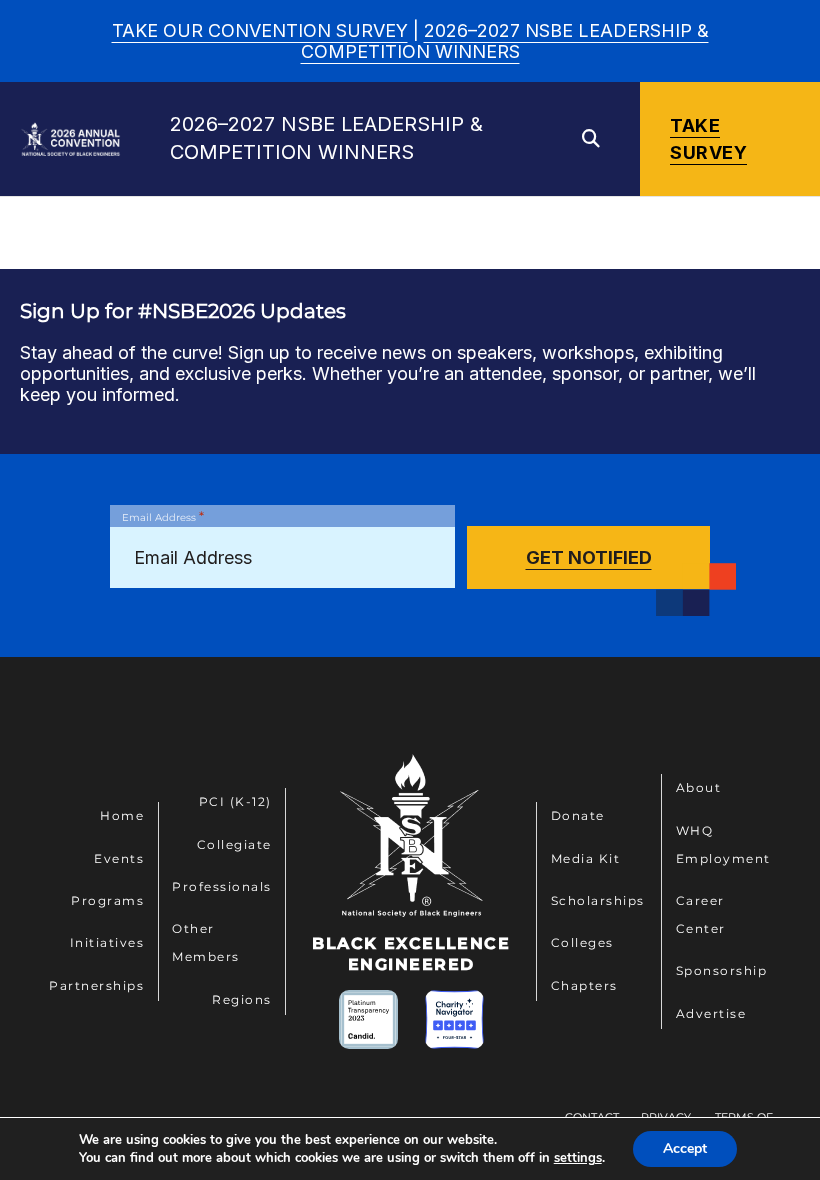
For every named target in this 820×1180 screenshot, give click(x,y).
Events (119, 858)
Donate (578, 815)
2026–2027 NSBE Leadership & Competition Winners (505, 41)
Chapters (584, 985)
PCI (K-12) (235, 801)
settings (578, 1158)
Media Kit (586, 858)
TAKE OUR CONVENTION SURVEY (260, 30)
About (699, 787)
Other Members (206, 942)
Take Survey (708, 139)
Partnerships (96, 985)
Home (122, 815)
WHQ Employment (723, 844)
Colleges (582, 942)
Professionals (222, 886)
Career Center (701, 914)
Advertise (711, 1013)
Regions (242, 999)
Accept (685, 1148)
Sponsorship (722, 970)
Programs (107, 900)
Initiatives (107, 942)
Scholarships (598, 900)
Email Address (163, 516)
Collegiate (234, 844)
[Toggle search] (591, 139)
